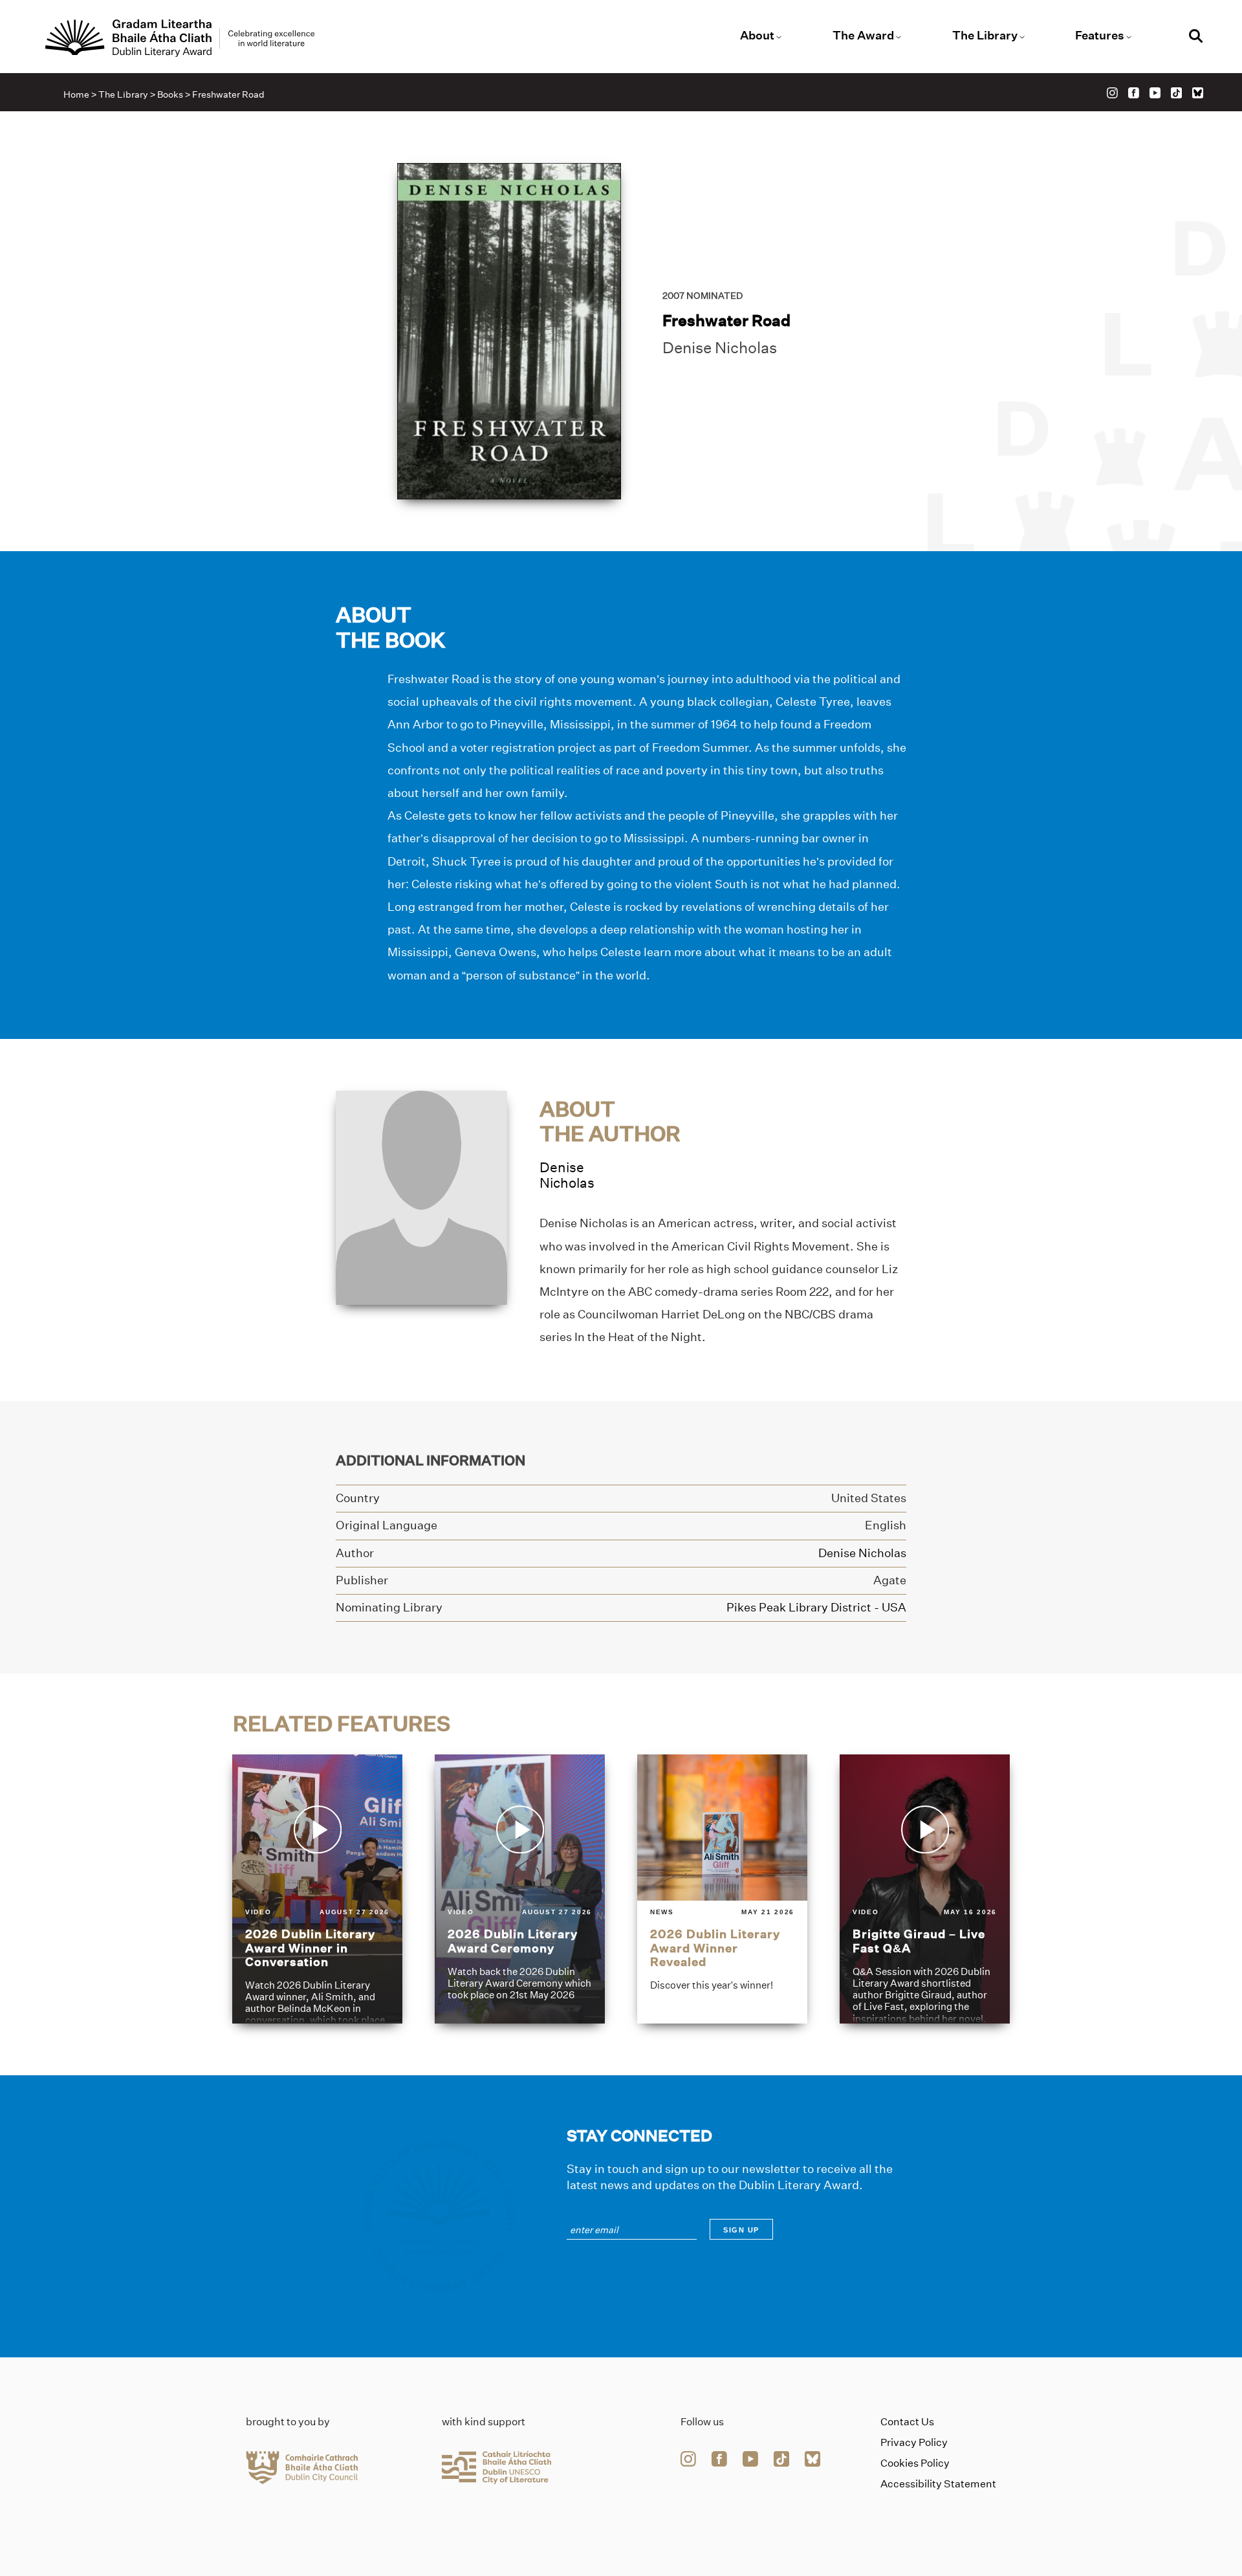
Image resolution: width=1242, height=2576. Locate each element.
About (757, 36)
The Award (863, 36)
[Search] (1196, 38)
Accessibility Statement (938, 2484)
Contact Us (907, 2422)
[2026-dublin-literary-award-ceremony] (520, 1889)
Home (76, 94)
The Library (985, 36)
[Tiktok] (1176, 93)
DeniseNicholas (567, 1175)
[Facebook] (1134, 93)
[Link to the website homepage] (180, 38)
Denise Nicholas (720, 348)
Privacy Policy (914, 2442)
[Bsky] (1198, 93)
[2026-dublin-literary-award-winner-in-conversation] (317, 1889)
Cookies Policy (915, 2463)
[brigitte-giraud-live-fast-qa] (925, 1889)
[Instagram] (1112, 93)
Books (170, 94)
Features (1100, 36)
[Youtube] (1155, 93)
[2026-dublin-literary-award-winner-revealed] (722, 1889)
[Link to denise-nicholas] (421, 1196)
